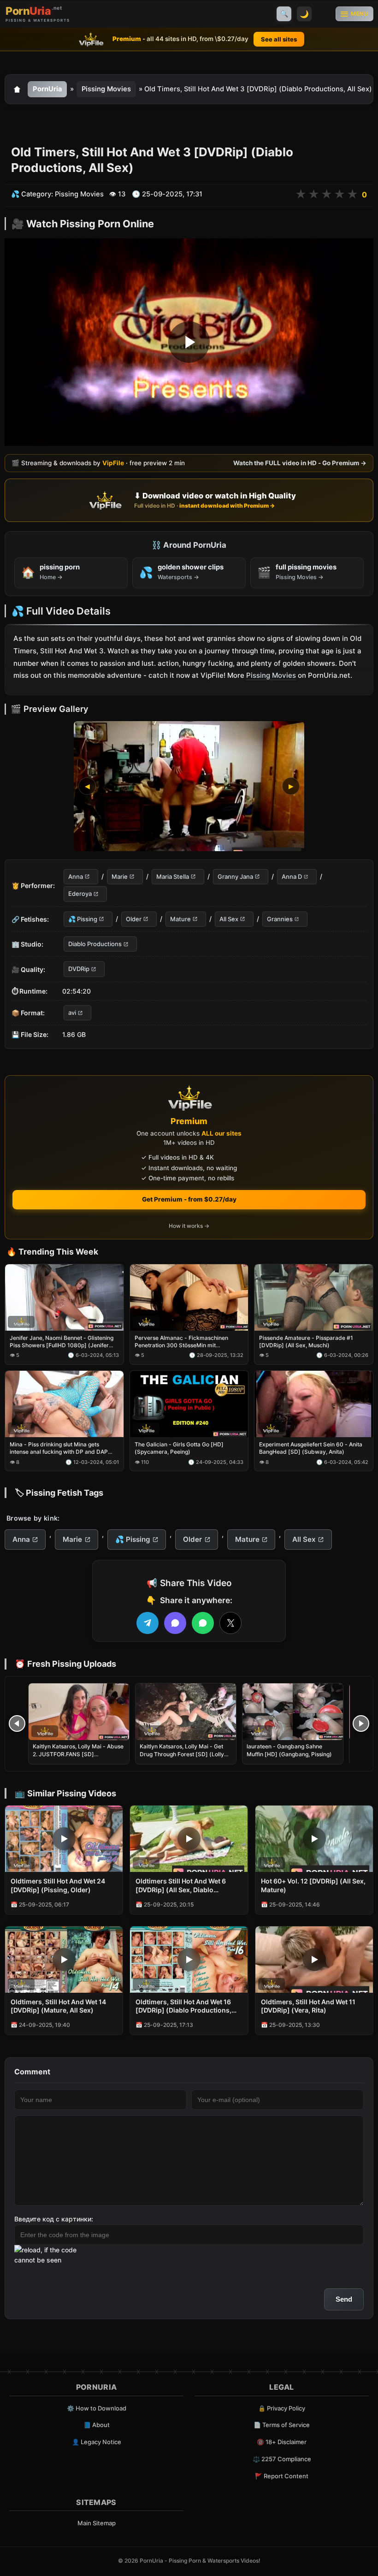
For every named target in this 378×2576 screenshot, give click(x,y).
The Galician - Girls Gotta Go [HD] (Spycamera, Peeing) (179, 1448)
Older (134, 918)
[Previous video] (17, 1723)
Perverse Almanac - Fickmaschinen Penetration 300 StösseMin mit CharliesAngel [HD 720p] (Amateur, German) (181, 1342)
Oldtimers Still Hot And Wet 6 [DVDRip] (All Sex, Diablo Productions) (181, 1886)
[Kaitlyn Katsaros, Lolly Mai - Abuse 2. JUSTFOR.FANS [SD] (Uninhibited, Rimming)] (79, 1712)
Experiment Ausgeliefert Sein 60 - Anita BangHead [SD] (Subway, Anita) (311, 1448)
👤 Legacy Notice (97, 2442)
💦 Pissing (83, 918)
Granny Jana (235, 876)
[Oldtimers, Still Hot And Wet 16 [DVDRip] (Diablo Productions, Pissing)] (189, 1960)
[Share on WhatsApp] (203, 1623)
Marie (120, 876)
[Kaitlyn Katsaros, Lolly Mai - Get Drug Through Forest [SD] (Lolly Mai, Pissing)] (186, 1712)
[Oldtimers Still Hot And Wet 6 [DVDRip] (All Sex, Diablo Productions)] (189, 1839)
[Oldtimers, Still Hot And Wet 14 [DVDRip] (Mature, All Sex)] (64, 1960)
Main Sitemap (97, 2523)
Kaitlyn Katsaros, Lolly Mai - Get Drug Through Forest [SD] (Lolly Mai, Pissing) (182, 1754)
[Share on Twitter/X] (230, 1623)
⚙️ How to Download (97, 2408)
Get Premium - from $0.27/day (189, 1199)
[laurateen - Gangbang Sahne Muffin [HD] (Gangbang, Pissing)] (293, 1712)
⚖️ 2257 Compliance (282, 2459)
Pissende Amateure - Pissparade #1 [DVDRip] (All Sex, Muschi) (306, 1341)
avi (72, 1013)
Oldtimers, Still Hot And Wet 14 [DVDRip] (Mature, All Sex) (58, 2006)
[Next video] (361, 1723)
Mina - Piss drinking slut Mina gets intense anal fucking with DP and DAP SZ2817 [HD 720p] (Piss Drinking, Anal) (62, 1449)
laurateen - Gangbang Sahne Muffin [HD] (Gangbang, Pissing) (289, 1750)
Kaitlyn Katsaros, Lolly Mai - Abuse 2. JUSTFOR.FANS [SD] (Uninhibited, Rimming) (78, 1754)
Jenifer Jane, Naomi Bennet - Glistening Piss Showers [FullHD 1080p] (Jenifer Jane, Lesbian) (62, 1342)
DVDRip (79, 969)
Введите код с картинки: (54, 2219)
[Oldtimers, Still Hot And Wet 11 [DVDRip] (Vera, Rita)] (314, 1960)
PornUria (47, 89)
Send (344, 2299)
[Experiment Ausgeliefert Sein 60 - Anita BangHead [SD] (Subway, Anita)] (314, 1404)
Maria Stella (173, 876)
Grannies (280, 918)
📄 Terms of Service (282, 2425)
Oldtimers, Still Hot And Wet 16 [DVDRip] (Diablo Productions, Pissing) (183, 2007)
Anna (76, 876)
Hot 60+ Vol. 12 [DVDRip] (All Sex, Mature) (313, 1885)
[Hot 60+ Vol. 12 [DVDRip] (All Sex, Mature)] (314, 1839)
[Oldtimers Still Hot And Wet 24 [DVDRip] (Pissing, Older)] (64, 1839)
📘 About (97, 2425)
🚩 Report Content (282, 2476)
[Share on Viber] (175, 1623)
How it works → (189, 1226)
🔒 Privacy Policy (282, 2408)
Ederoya (80, 894)
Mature (180, 918)
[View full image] (189, 786)
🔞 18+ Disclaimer (282, 2442)
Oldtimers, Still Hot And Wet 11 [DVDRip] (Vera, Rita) (308, 2006)
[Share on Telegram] (148, 1623)
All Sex (229, 918)
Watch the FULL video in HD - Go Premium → (300, 463)
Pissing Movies (106, 89)
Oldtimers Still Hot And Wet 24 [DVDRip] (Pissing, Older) (58, 1885)
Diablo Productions (95, 944)
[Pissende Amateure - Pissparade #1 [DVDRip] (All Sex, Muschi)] (314, 1297)
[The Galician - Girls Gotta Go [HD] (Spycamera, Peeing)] (189, 1404)
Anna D (292, 876)
